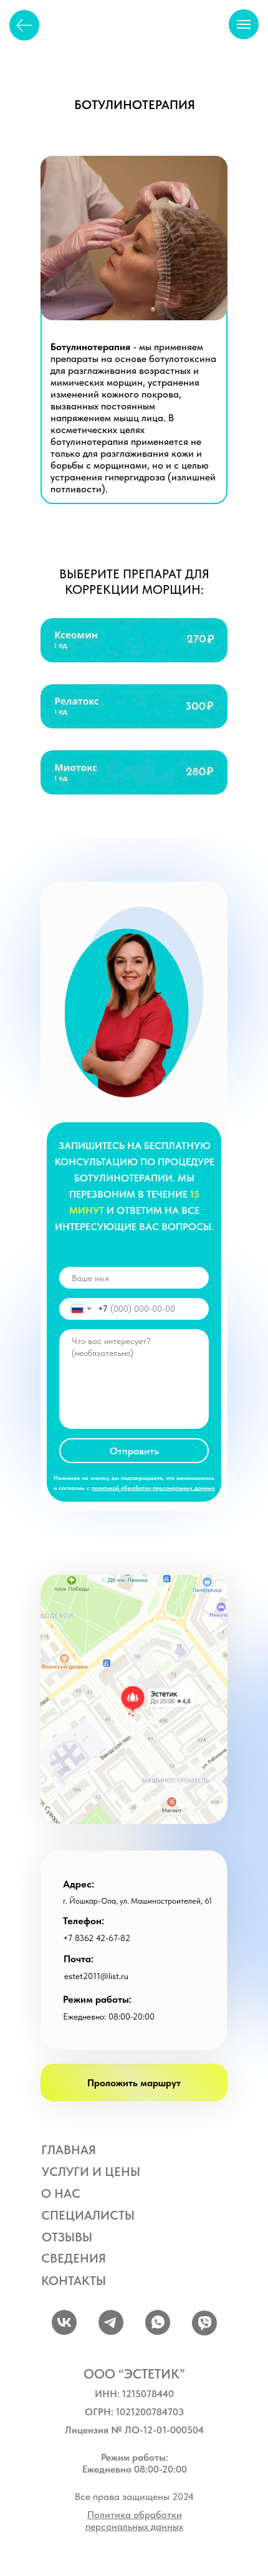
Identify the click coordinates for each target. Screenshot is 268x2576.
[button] (134, 772)
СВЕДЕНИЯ (74, 2258)
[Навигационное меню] (244, 24)
